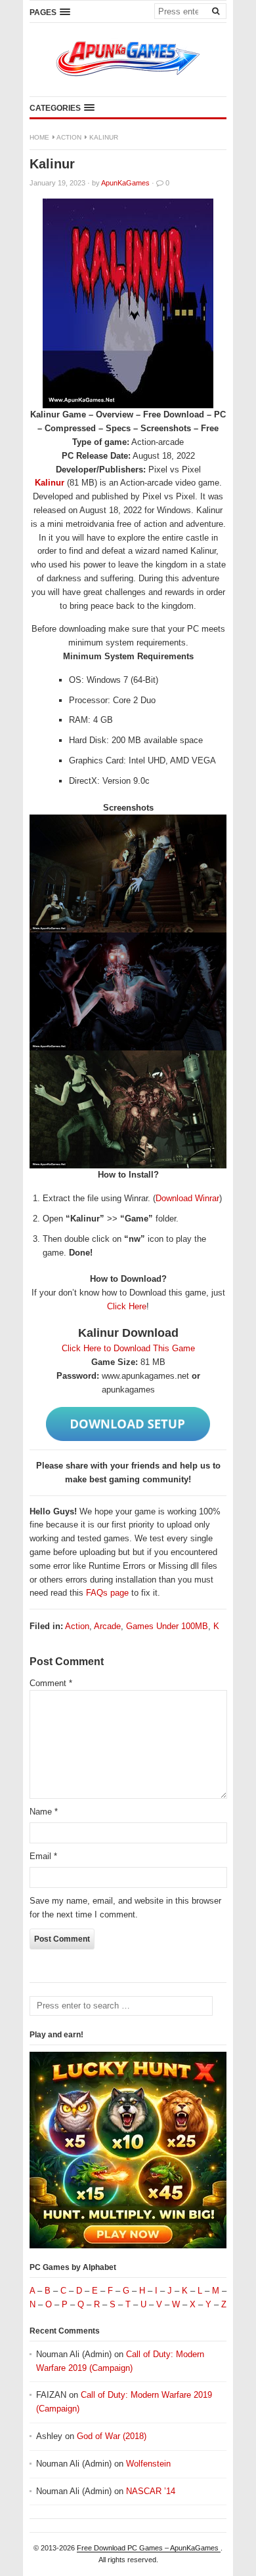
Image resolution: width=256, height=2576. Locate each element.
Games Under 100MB (167, 1626)
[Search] (215, 10)
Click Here (127, 1306)
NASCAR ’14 (151, 2491)
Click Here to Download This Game (128, 1348)
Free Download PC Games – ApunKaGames (149, 2548)
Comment (51, 1683)
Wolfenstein (148, 2464)
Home (39, 137)
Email (43, 1856)
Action (69, 137)
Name (44, 1812)
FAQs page (107, 1593)
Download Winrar (187, 1198)
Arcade (107, 1626)
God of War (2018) (112, 2436)
